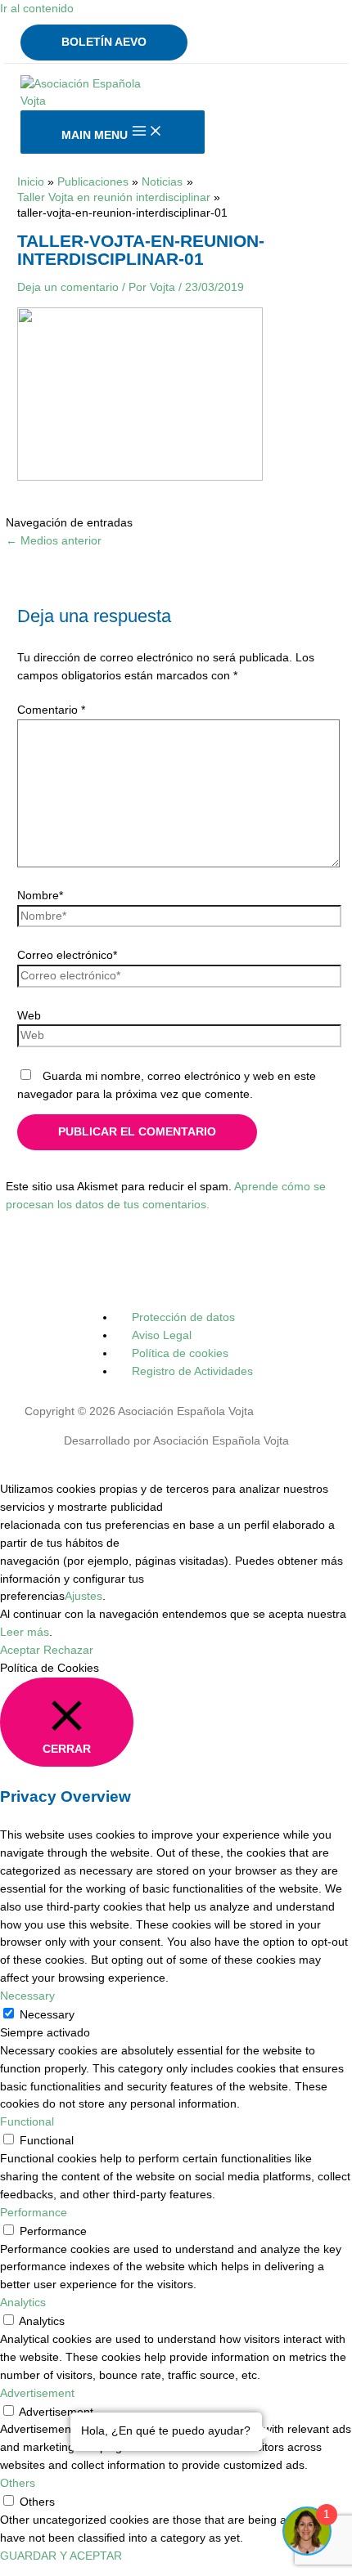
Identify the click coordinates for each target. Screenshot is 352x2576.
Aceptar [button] (20, 1650)
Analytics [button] (23, 2303)
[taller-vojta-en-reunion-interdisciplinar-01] (140, 477)
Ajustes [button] (83, 1596)
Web (29, 1016)
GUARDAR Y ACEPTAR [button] (61, 2556)
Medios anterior (54, 541)
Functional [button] (27, 2122)
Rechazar (68, 1650)
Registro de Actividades (192, 1371)
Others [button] (18, 2483)
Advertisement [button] (37, 2393)
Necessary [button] (27, 1996)
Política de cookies (180, 1353)
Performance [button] (34, 2213)
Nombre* (40, 896)
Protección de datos (183, 1317)
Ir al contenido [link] (37, 9)
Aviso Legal (162, 1335)
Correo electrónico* (67, 955)
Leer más (25, 1632)
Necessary (47, 2015)
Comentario (51, 710)
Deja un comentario (68, 287)
